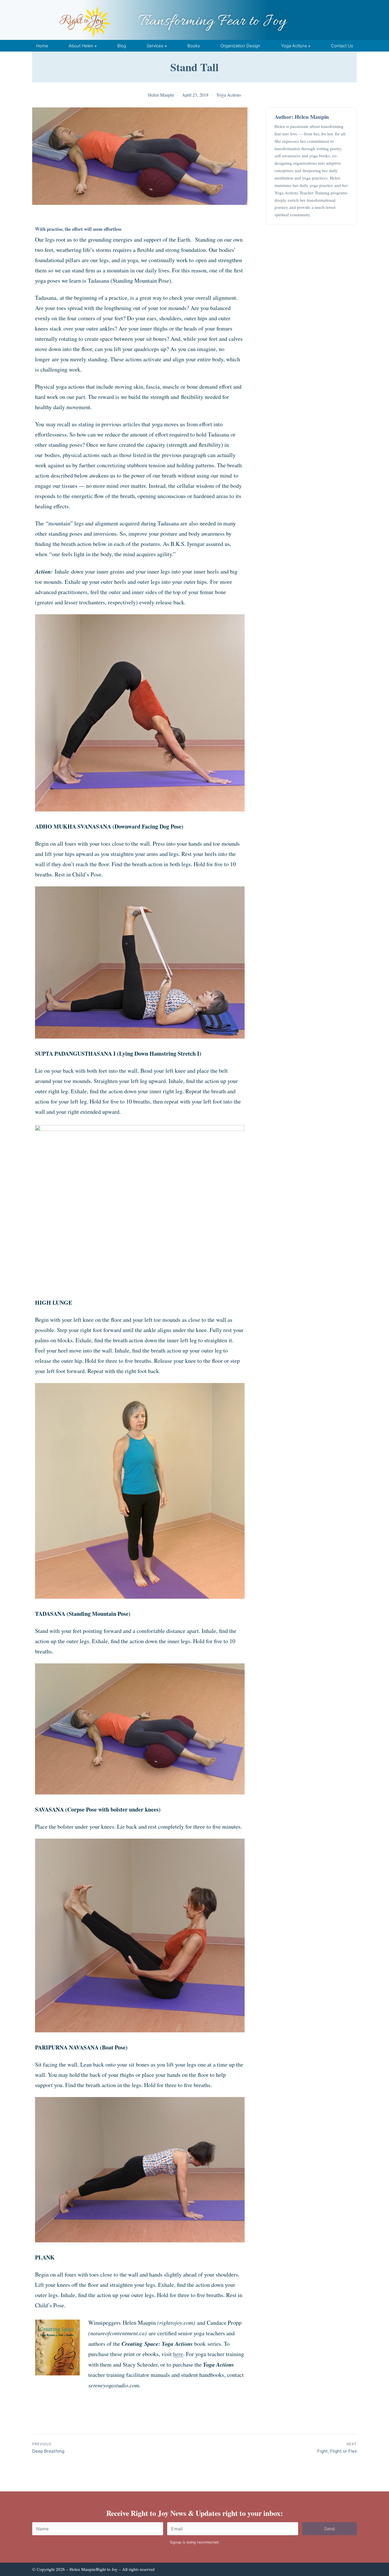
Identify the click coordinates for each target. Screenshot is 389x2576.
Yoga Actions (294, 46)
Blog (122, 46)
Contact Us (342, 46)
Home (42, 46)
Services (155, 46)
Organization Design (240, 46)
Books (194, 46)
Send (329, 2529)
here (178, 2354)
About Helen (81, 46)
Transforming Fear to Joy (212, 22)
